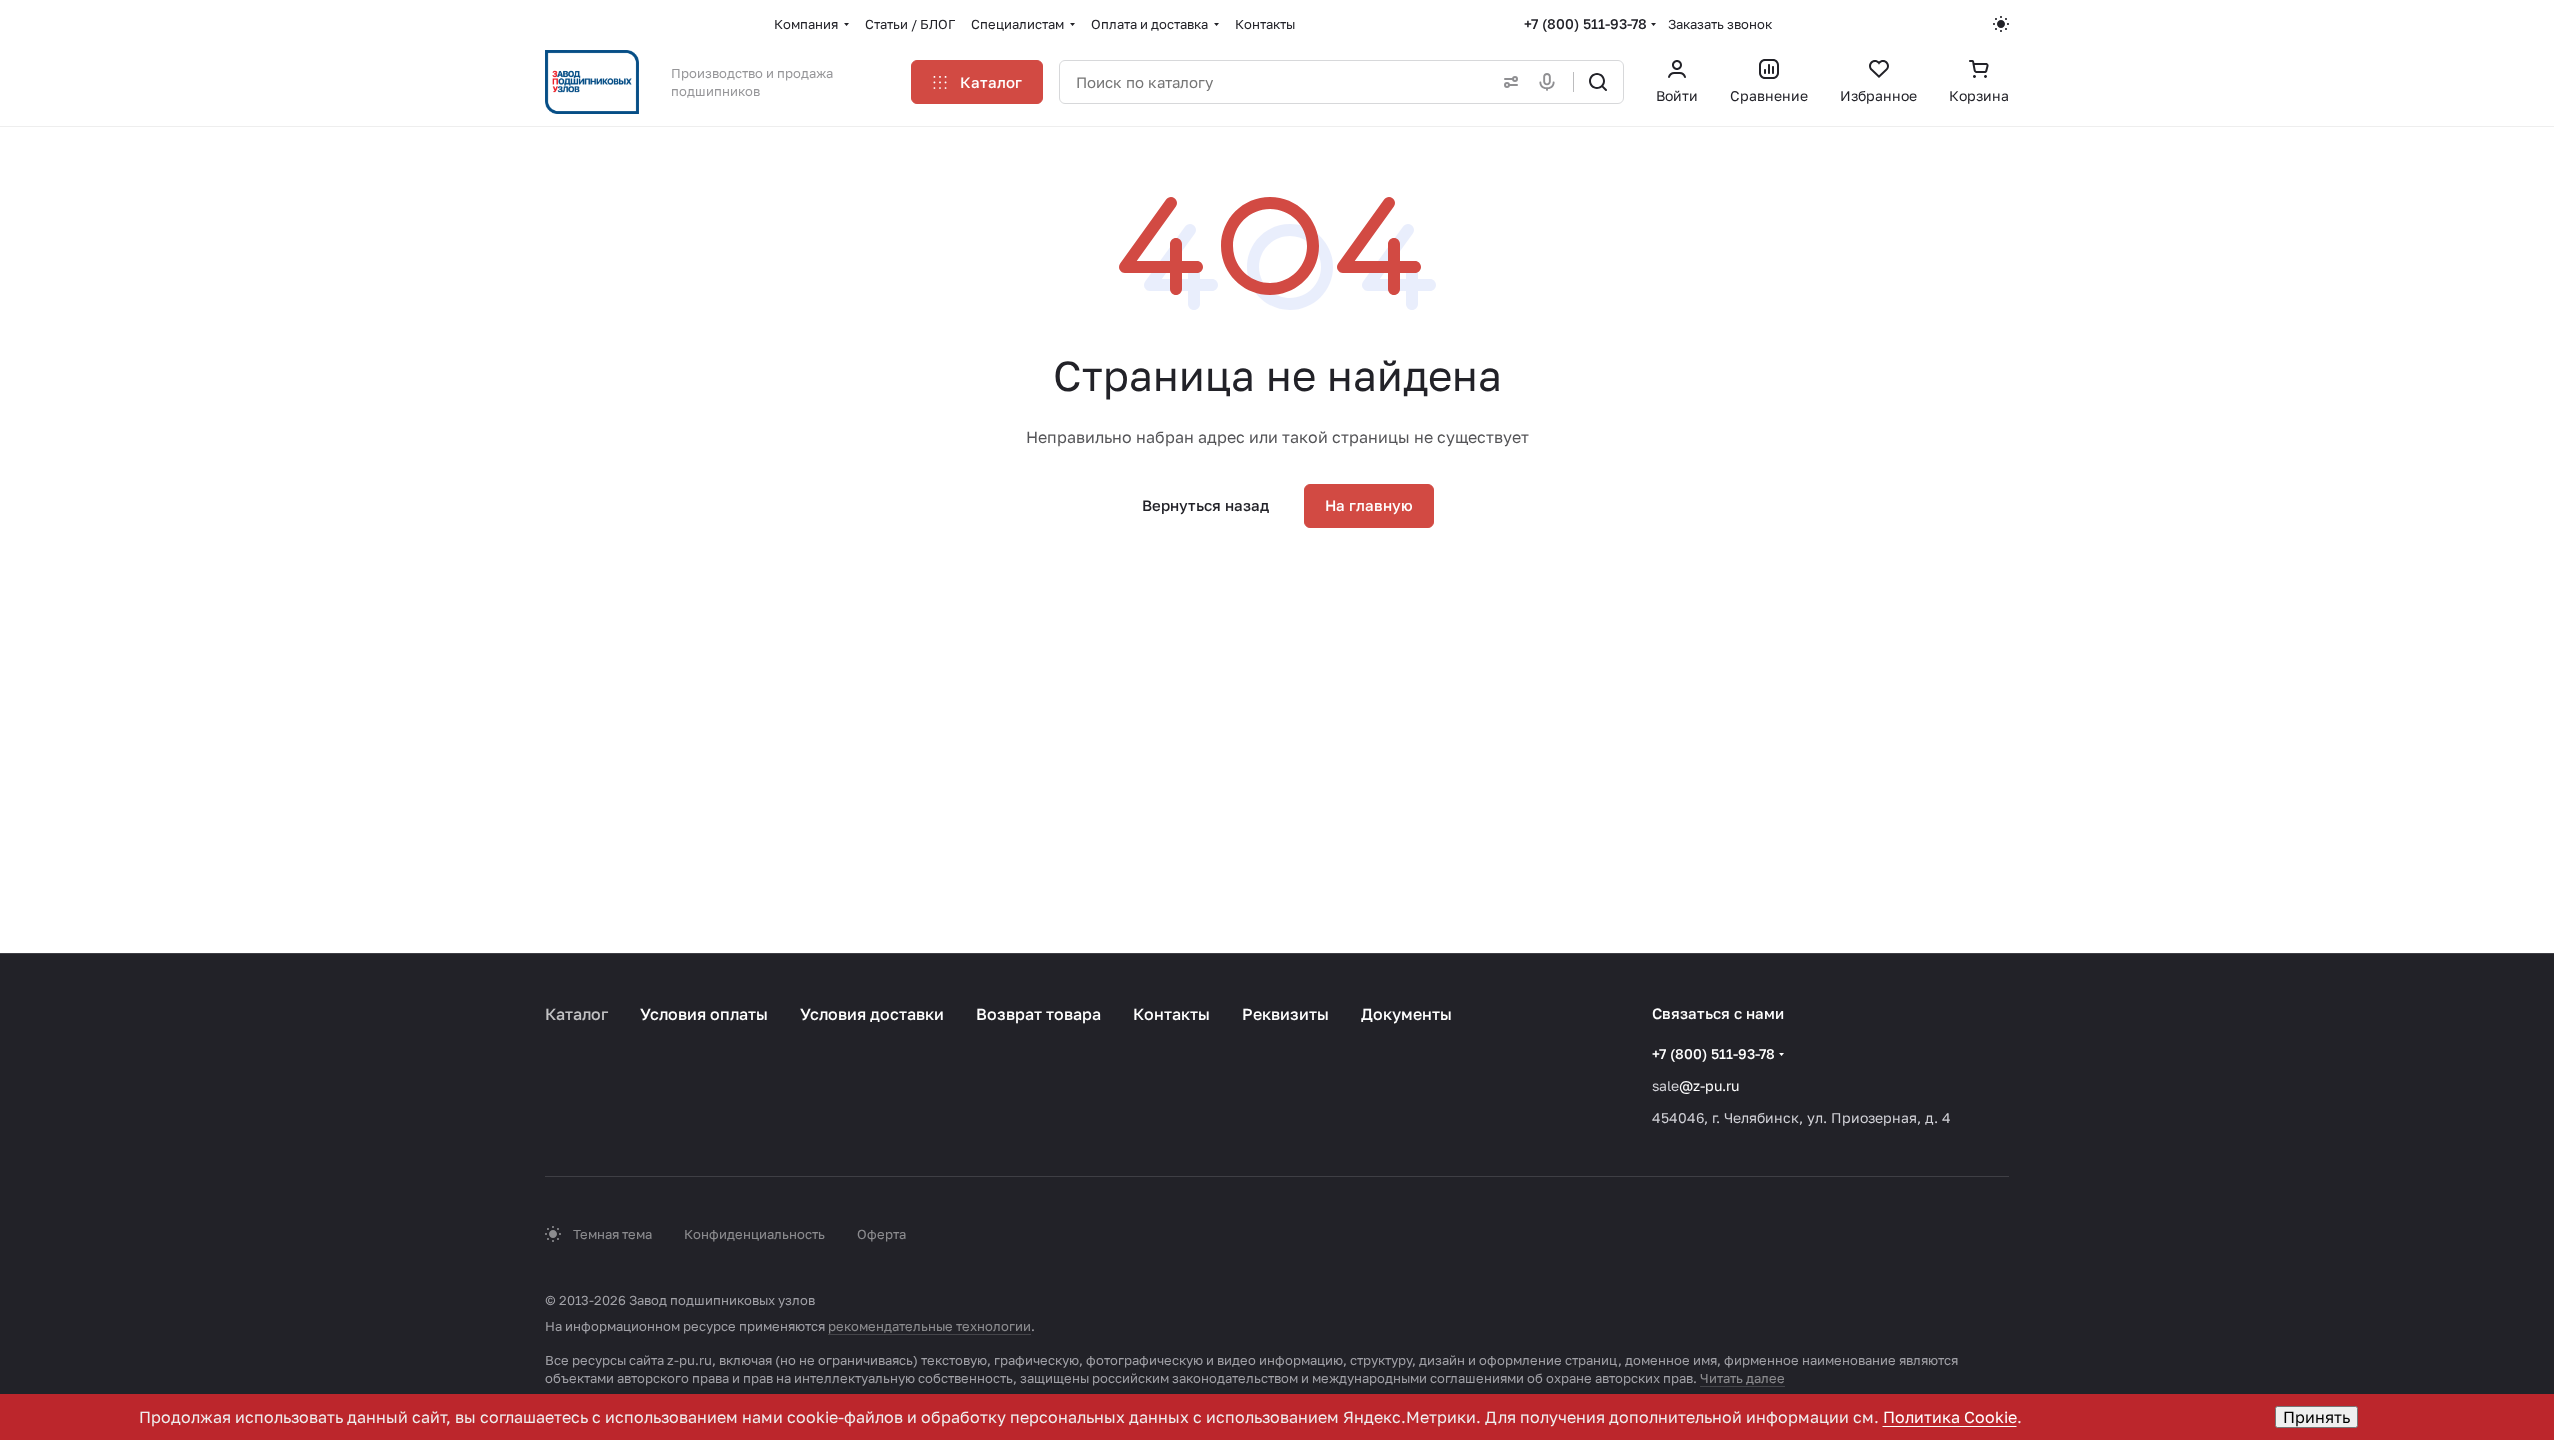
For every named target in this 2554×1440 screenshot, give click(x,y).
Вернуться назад (1205, 505)
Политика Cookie (1950, 1417)
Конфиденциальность (754, 1234)
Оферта (881, 1234)
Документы (1406, 1014)
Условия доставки (872, 1014)
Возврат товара (1038, 1014)
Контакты (1171, 1014)
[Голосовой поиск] (1551, 82)
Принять (2316, 1417)
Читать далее (1742, 1378)
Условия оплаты (704, 1014)
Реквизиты (1285, 1014)
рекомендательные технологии (929, 1326)
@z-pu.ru (1709, 1085)
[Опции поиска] (1507, 82)
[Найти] (1598, 82)
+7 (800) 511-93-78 (1585, 23)
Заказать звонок (1720, 24)
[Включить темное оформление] (2001, 24)
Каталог (576, 1014)
